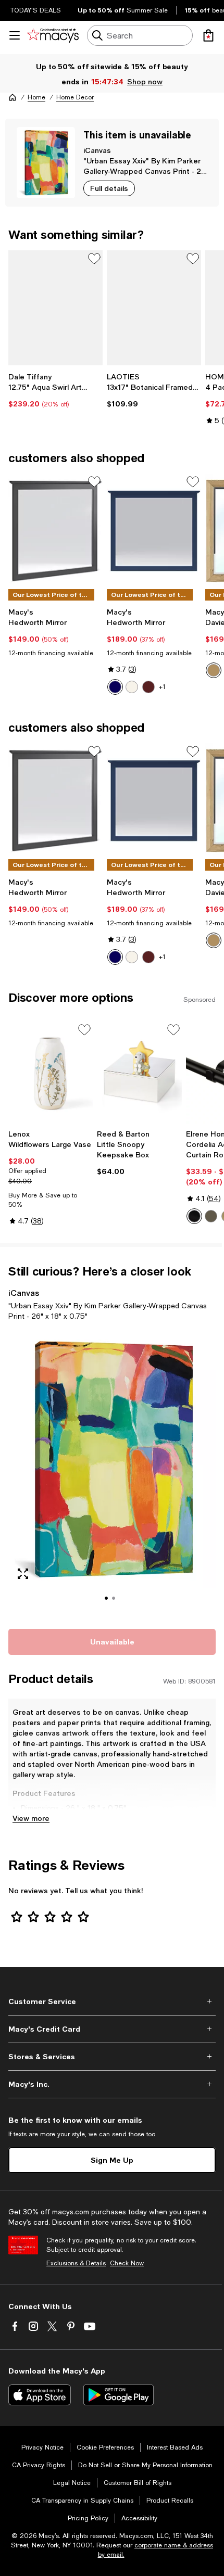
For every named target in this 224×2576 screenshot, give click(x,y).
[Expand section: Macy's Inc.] (112, 2084)
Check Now (127, 2263)
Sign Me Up (112, 2160)
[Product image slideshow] (112, 1473)
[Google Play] (119, 2395)
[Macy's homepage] (13, 97)
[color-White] (132, 687)
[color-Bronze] (211, 1216)
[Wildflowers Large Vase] (51, 1073)
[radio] (115, 687)
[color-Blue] (115, 687)
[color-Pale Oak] (214, 670)
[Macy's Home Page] (53, 35)
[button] (112, 1473)
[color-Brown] (148, 687)
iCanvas (97, 150)
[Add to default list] (94, 259)
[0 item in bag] (208, 35)
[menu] (15, 35)
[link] (55, 390)
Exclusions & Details (76, 2263)
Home (36, 97)
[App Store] (40, 2395)
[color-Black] (194, 1216)
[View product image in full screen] (23, 1574)
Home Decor (75, 97)
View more (31, 1818)
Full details (109, 188)
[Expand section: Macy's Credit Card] (112, 2029)
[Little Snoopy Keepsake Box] (139, 1073)
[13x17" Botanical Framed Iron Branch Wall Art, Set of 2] (154, 308)
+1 (162, 687)
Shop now (145, 81)
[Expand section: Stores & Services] (112, 2057)
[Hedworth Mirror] (55, 531)
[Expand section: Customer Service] (112, 2001)
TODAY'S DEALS (36, 10)
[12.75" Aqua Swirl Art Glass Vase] (55, 308)
